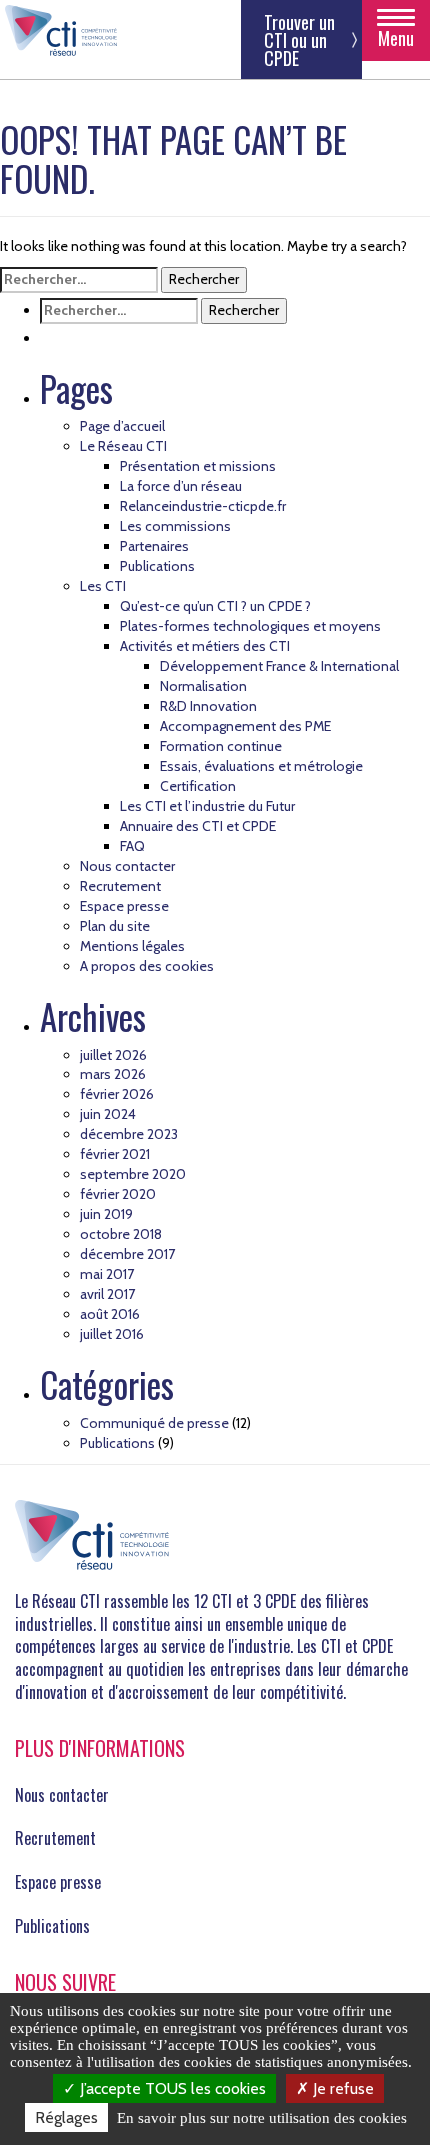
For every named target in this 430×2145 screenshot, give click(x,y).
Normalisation (203, 686)
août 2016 (110, 1314)
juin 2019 (106, 1214)
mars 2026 (113, 1074)
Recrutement (120, 886)
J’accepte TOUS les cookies (171, 2088)
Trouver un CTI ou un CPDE (299, 40)
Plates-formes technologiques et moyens (250, 626)
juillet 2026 (113, 1055)
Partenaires (154, 546)
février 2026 (117, 1094)
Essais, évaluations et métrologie (261, 766)
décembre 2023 (129, 1134)
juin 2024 (108, 1114)
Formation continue (221, 746)
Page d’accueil (122, 426)
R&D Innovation (208, 706)
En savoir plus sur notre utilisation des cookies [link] (262, 2118)
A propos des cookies (147, 966)
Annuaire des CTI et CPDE (198, 826)
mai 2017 (107, 1274)
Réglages (66, 2117)
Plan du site (115, 926)
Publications (157, 566)
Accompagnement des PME (245, 726)
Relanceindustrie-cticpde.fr (203, 506)
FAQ (132, 846)
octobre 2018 (121, 1234)
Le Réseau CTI (123, 446)
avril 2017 (107, 1294)
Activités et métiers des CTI (205, 646)
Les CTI (103, 586)
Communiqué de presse (154, 1423)
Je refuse (341, 2088)
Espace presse (124, 906)
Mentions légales (132, 946)
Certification (198, 786)
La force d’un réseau (181, 486)
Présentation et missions (198, 466)
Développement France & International (279, 666)
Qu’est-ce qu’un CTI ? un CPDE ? (215, 606)
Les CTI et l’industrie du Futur (207, 806)
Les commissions (175, 526)
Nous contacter (127, 866)
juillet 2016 (112, 1334)
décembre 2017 (127, 1254)
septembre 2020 (133, 1174)
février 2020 (118, 1194)
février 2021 (115, 1154)
